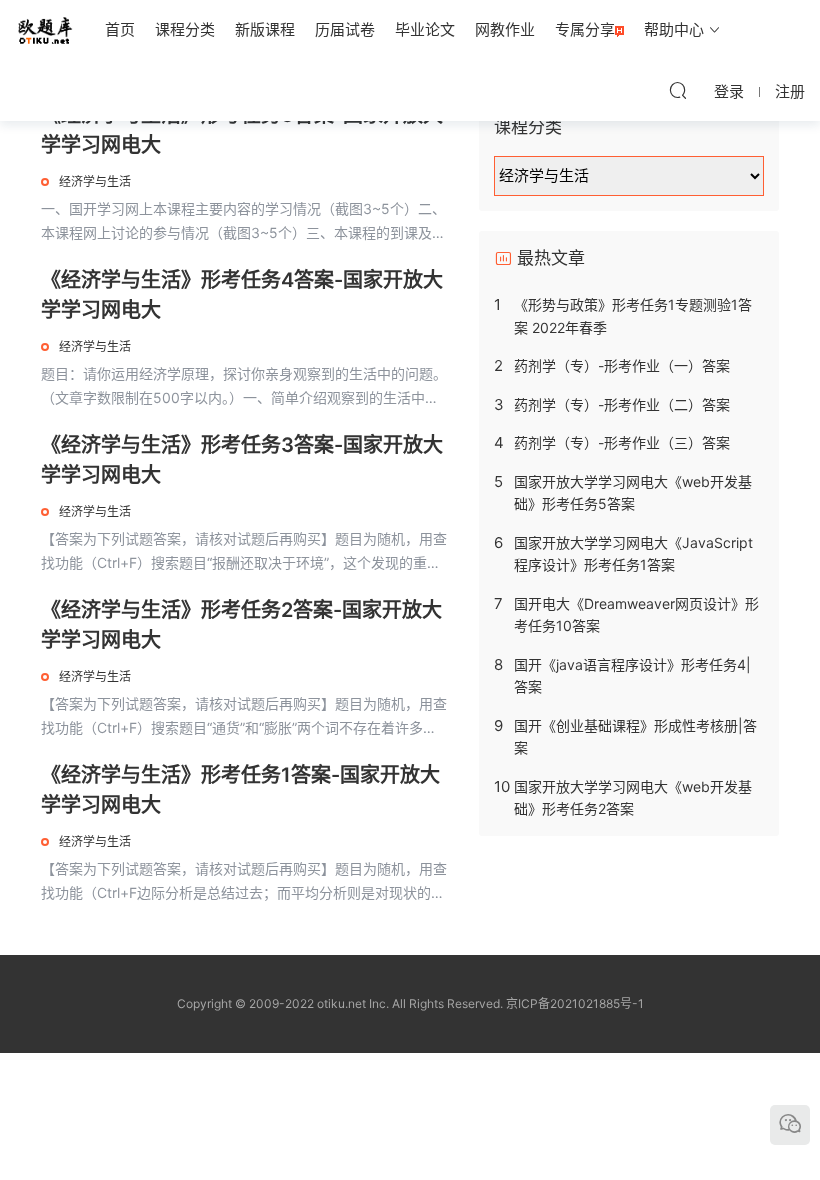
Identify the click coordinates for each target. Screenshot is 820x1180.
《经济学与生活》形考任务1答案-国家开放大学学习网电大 (240, 790)
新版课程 (265, 29)
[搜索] (678, 90)
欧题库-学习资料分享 (45, 30)
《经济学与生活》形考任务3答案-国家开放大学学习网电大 (242, 460)
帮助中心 (674, 29)
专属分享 (585, 29)
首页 (120, 29)
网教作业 (505, 29)
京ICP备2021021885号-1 (575, 1003)
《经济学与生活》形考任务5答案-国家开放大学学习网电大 (242, 130)
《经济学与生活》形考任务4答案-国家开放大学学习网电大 (242, 295)
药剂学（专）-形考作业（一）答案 (622, 365)
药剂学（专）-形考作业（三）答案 (622, 442)
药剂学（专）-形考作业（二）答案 (622, 404)
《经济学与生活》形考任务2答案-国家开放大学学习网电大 (241, 625)
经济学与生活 (95, 181)
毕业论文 (425, 29)
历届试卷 (345, 29)
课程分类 (185, 29)
